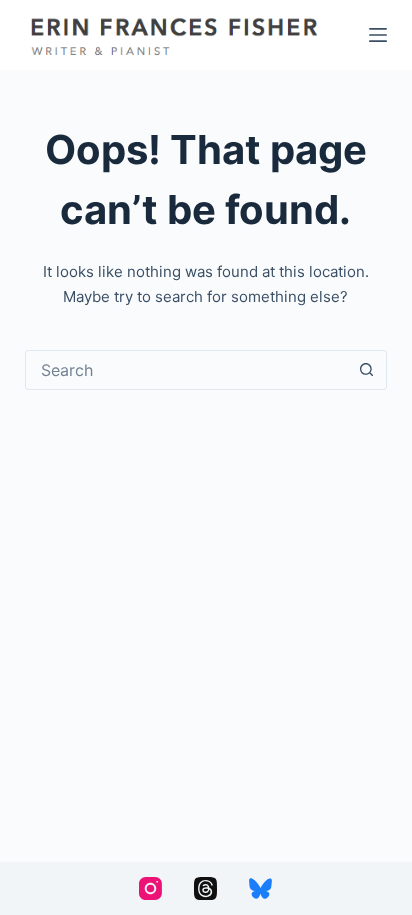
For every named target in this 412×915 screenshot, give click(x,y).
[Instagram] (150, 888)
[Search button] (366, 370)
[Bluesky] (260, 888)
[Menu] (378, 35)
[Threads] (205, 888)
